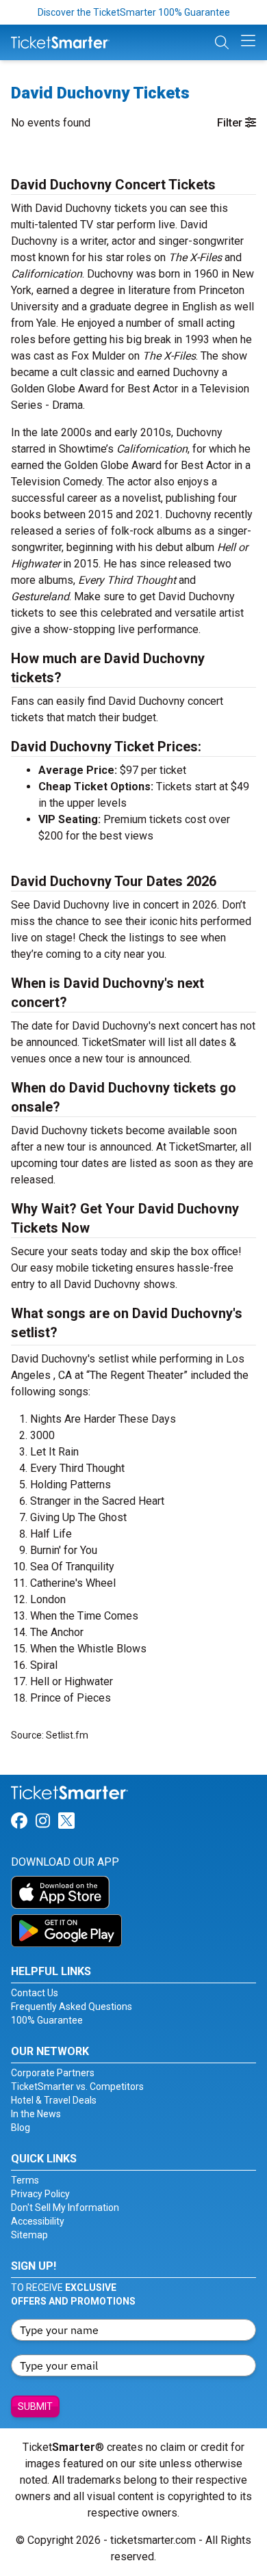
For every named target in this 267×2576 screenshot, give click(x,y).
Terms (25, 2180)
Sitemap (29, 2235)
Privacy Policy (40, 2194)
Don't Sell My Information (65, 2208)
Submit (35, 2406)
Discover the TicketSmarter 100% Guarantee (134, 12)
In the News (36, 2114)
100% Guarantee (47, 2020)
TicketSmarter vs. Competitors (77, 2087)
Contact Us (35, 1993)
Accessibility (38, 2221)
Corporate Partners (53, 2073)
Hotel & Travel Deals (54, 2100)
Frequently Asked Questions (72, 2007)
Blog (21, 2128)
